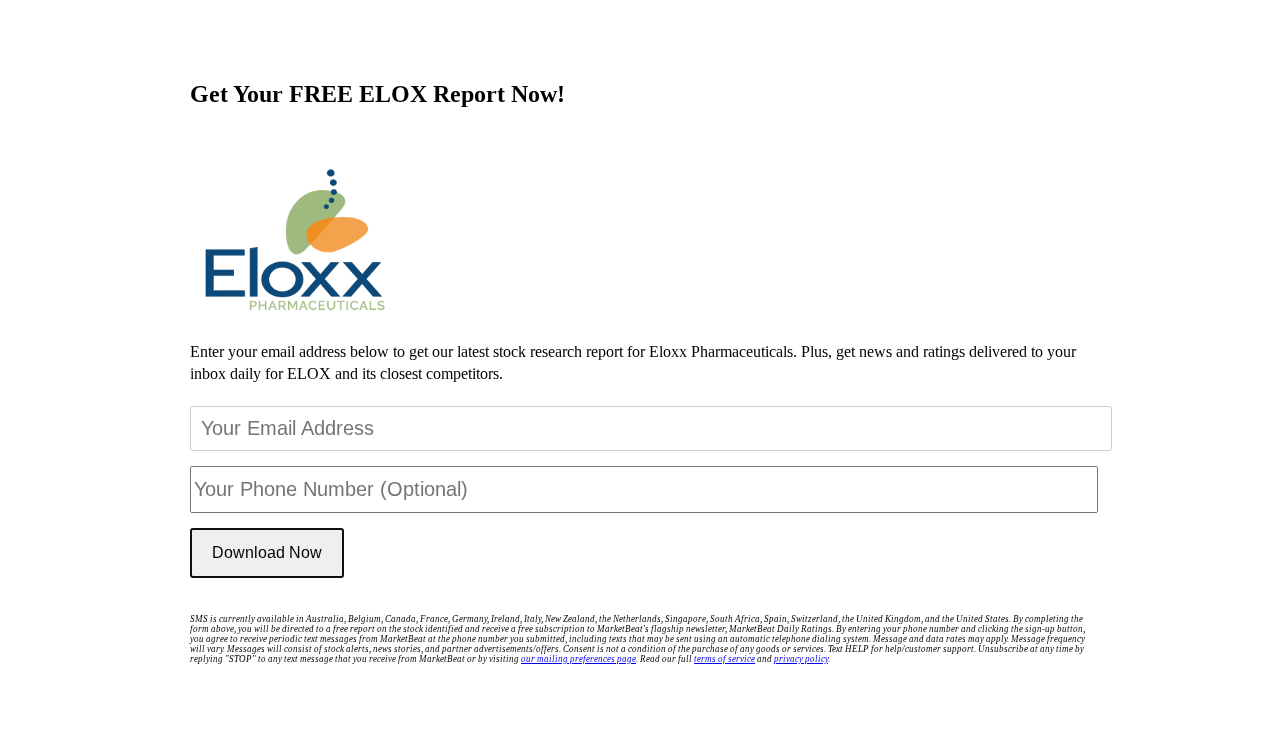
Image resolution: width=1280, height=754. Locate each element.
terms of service (724, 659)
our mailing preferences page (578, 659)
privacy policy (801, 659)
